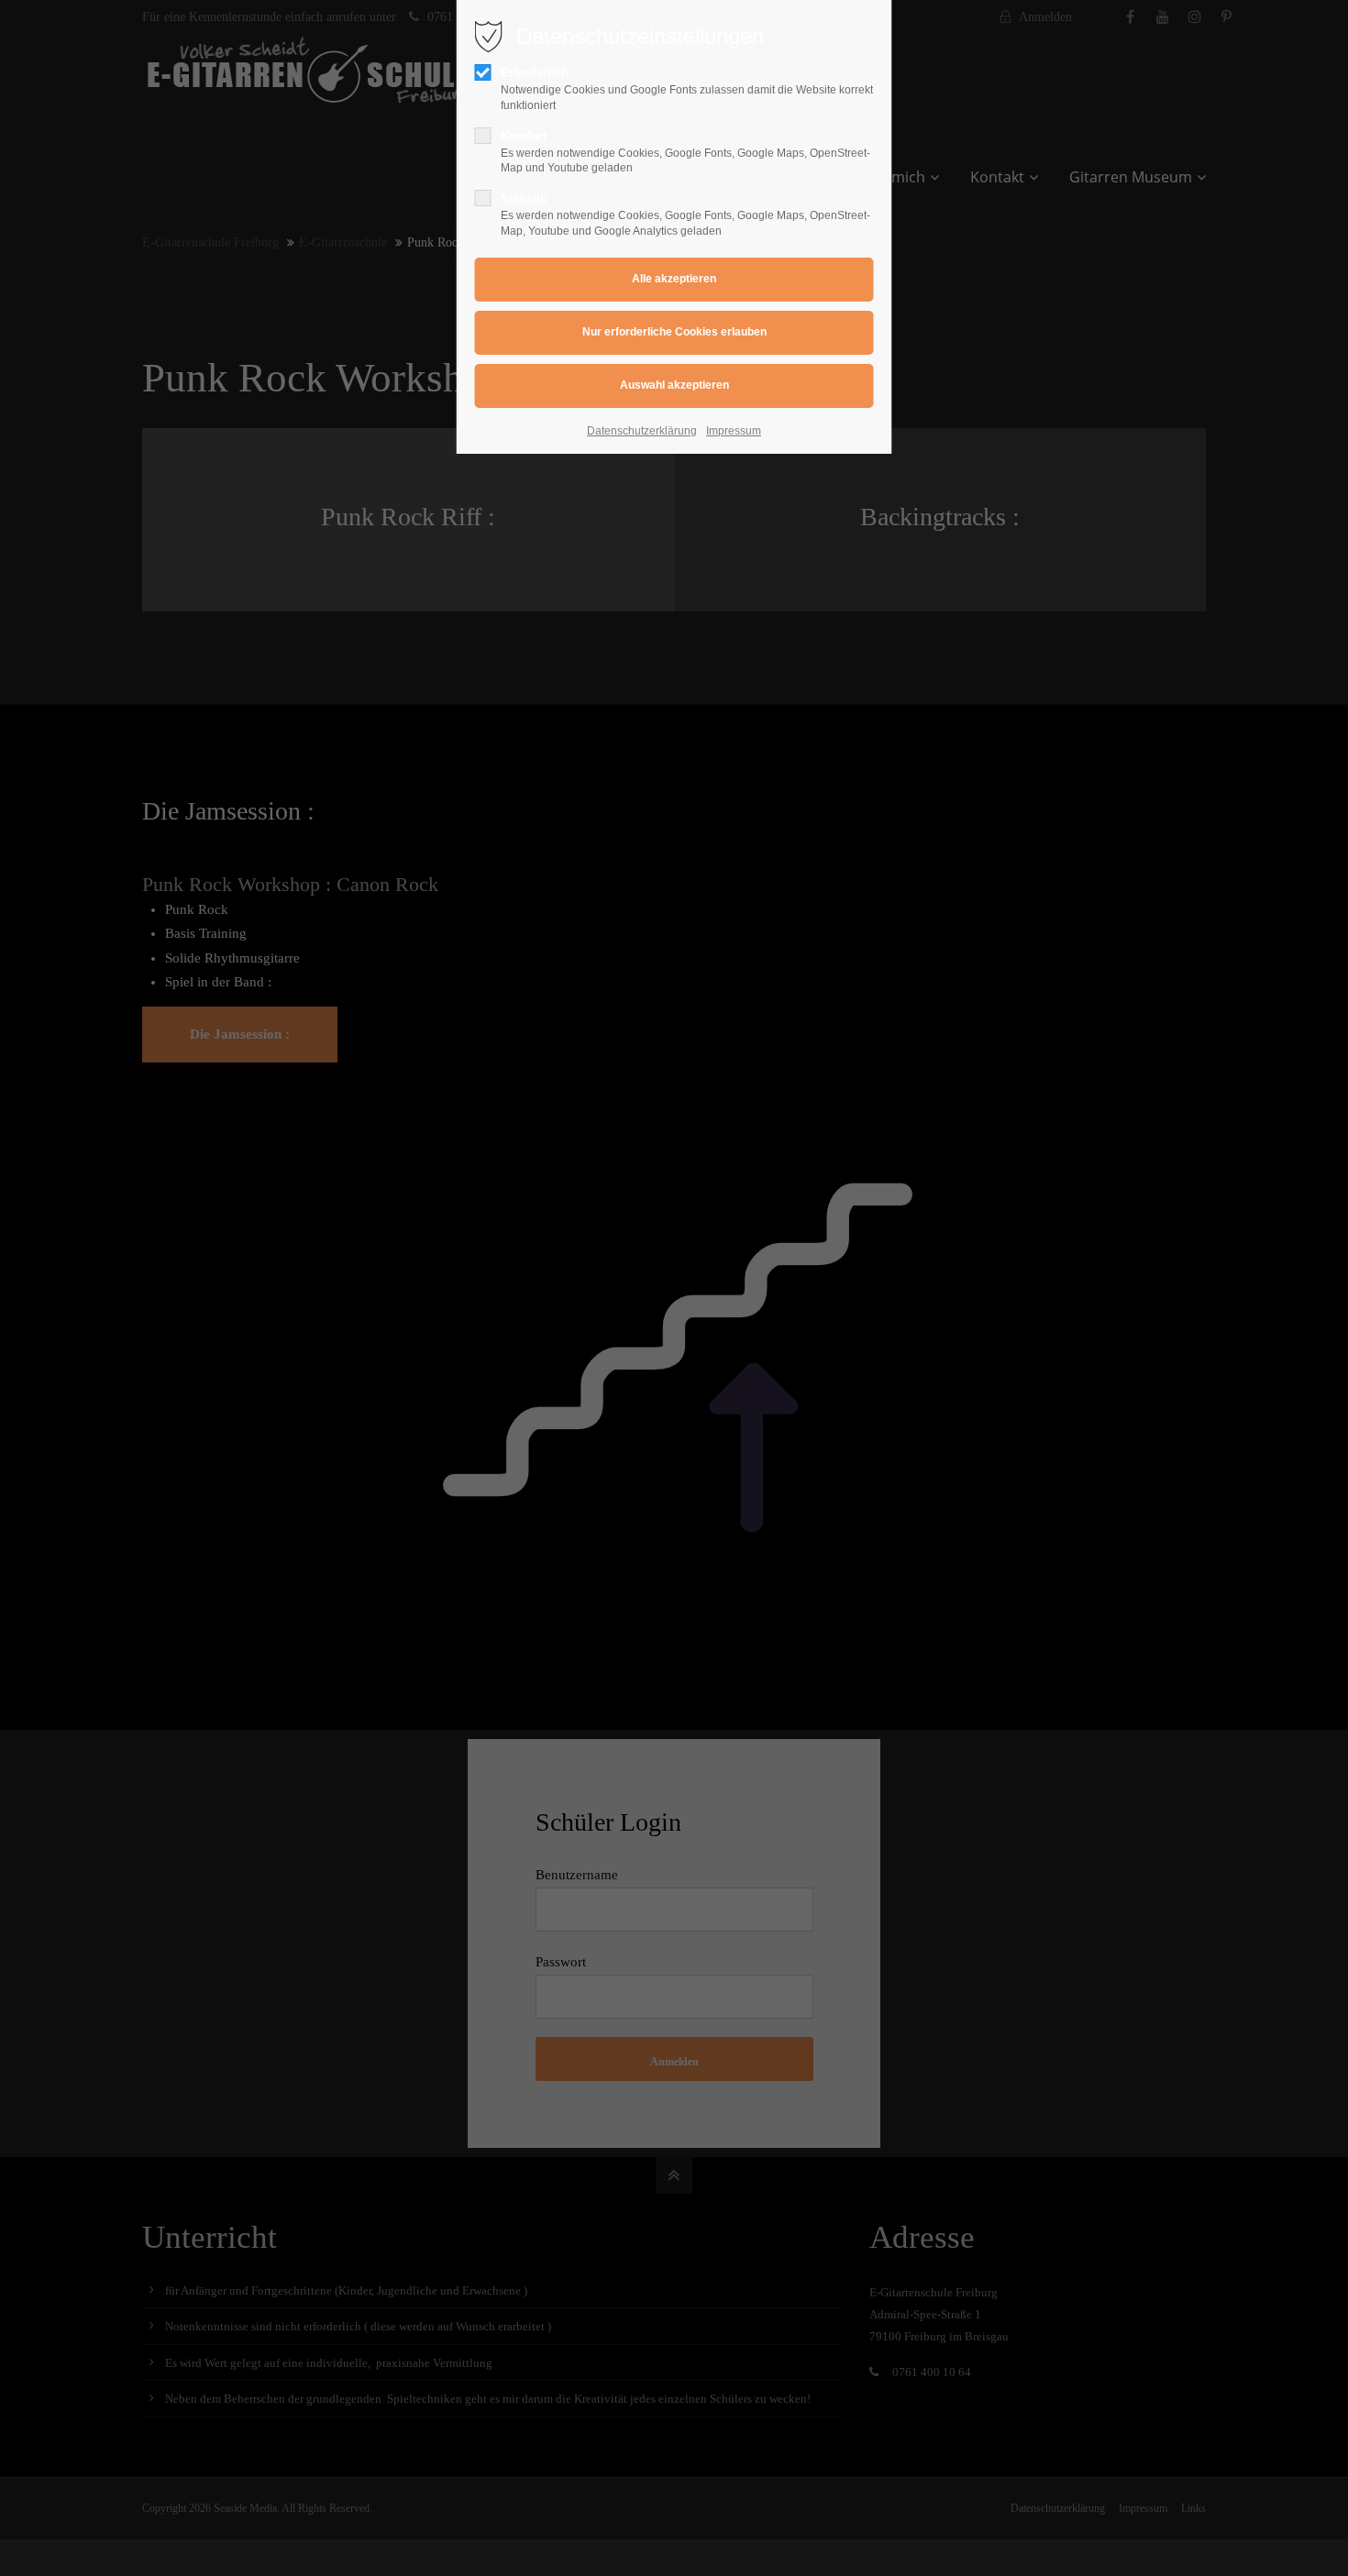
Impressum (734, 431)
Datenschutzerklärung (642, 431)
